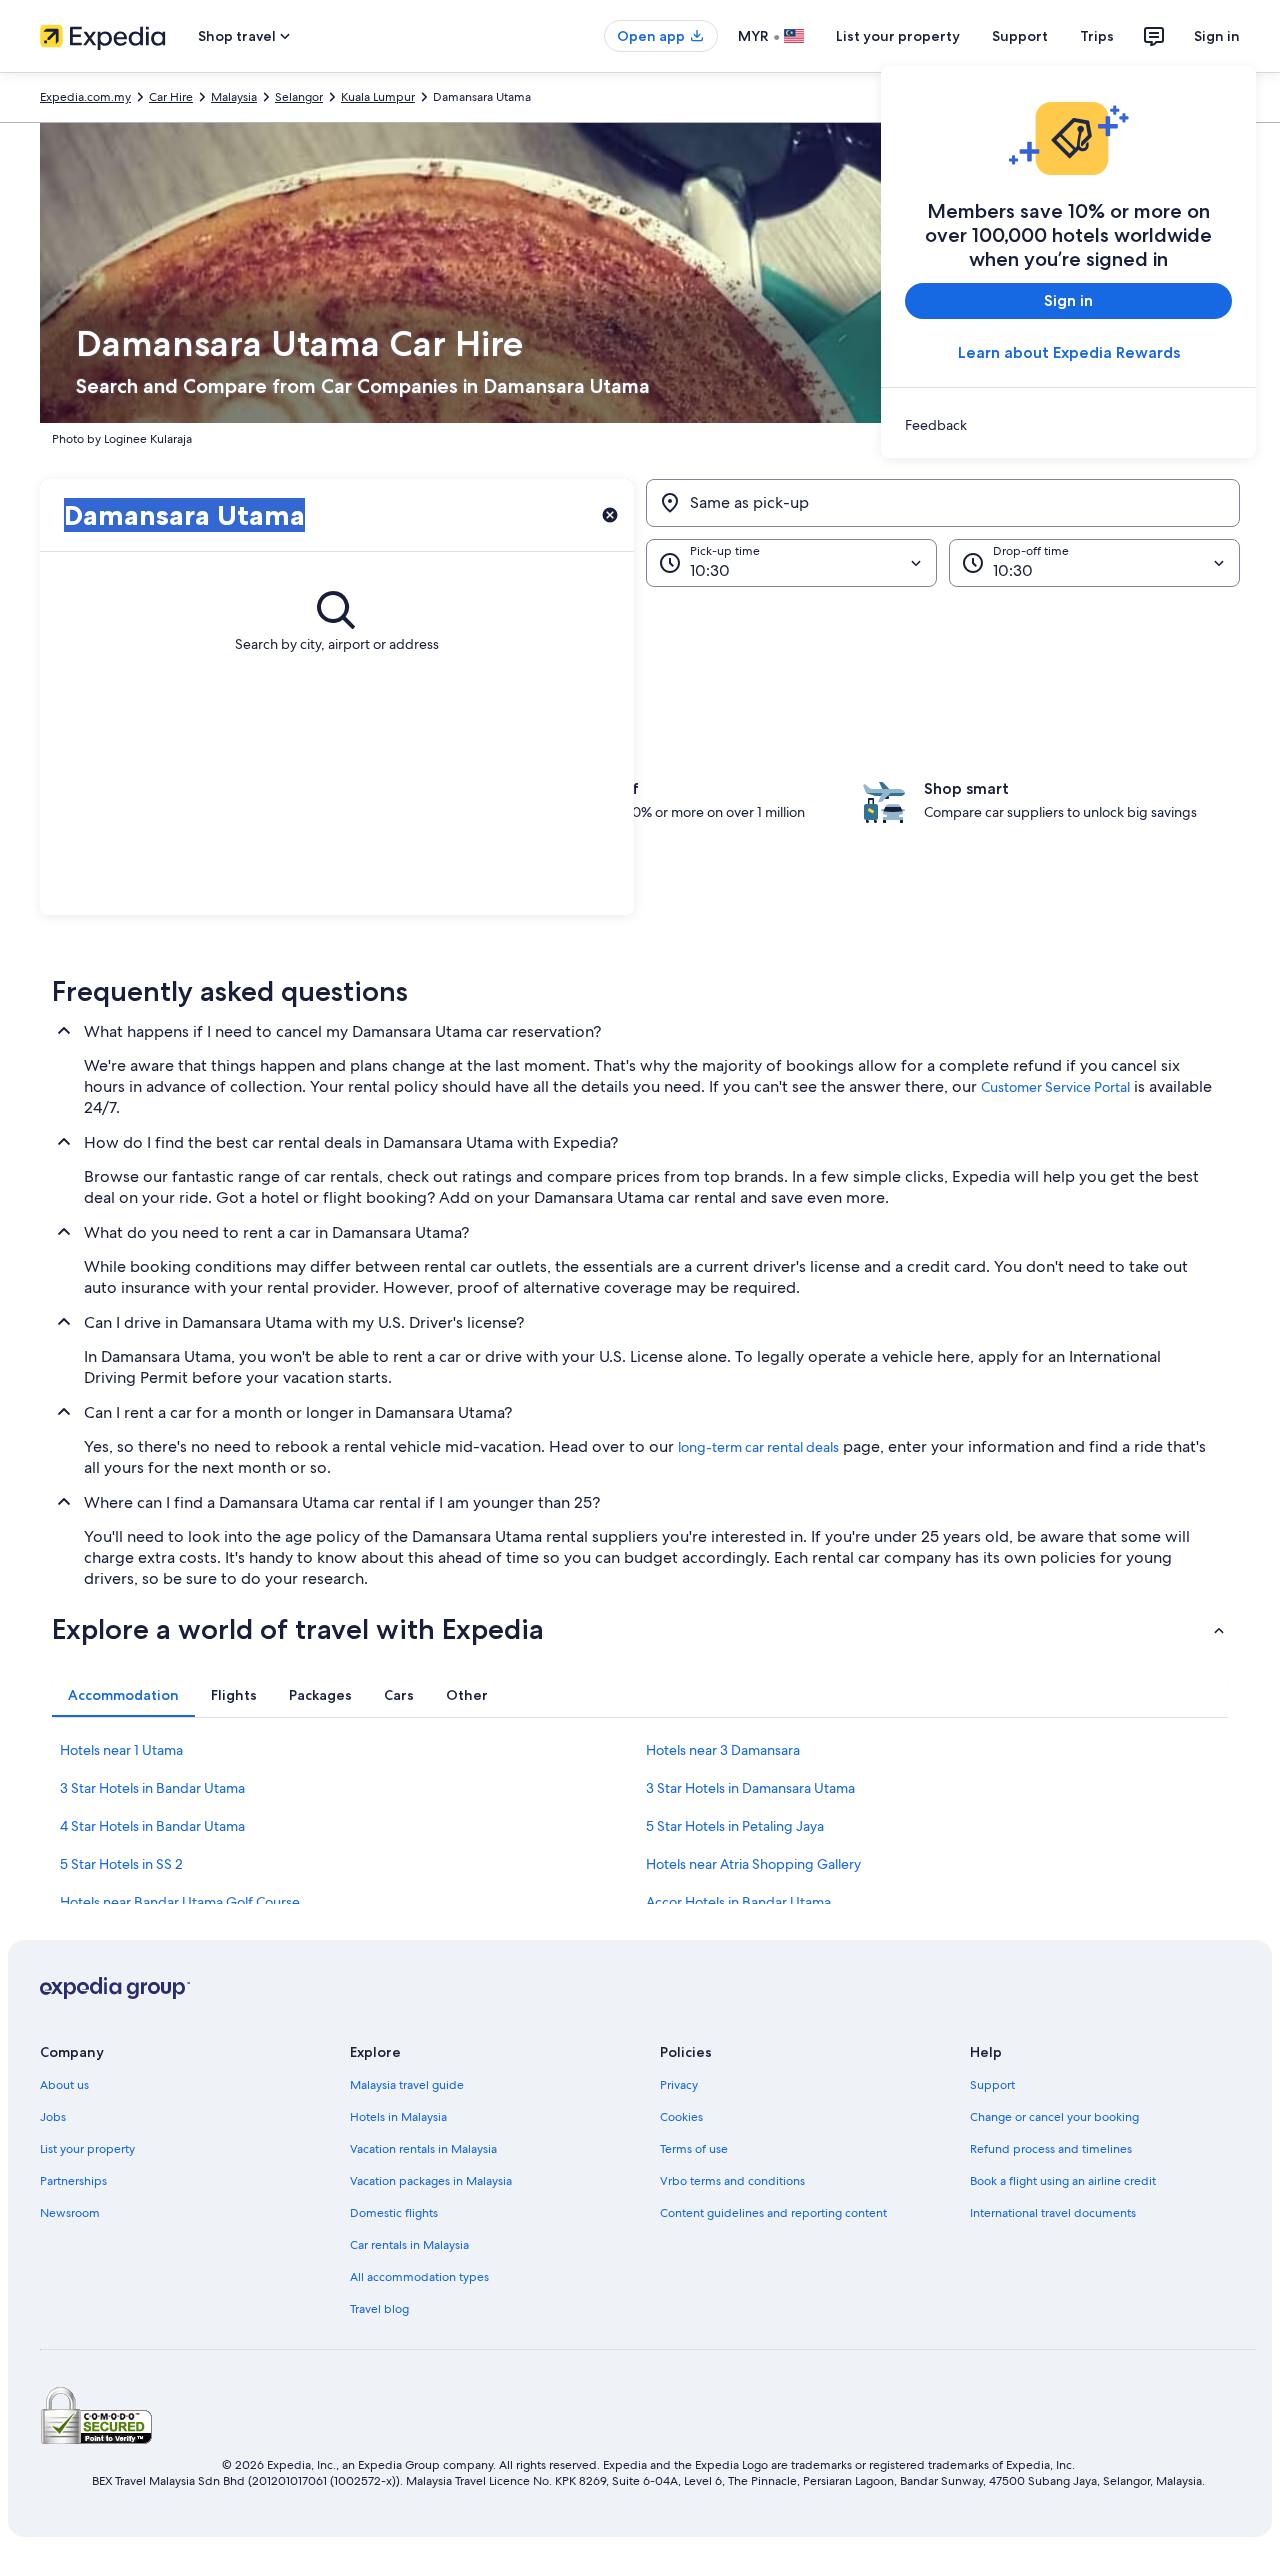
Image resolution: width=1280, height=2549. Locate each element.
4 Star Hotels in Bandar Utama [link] (152, 1826)
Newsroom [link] (70, 2213)
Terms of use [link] (694, 2149)
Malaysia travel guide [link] (407, 2085)
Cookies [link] (681, 2117)
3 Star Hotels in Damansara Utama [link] (750, 1788)
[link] (1068, 425)
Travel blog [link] (379, 2309)
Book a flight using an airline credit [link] (1063, 2181)
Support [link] (992, 2085)
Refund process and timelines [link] (1051, 2149)
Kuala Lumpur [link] (378, 97)
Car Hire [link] (171, 97)
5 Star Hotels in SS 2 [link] (121, 1864)
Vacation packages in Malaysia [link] (431, 2181)
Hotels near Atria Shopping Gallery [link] (753, 1864)
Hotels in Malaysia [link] (398, 2117)
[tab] (123, 1695)
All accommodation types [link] (419, 2277)
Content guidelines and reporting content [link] (773, 2213)
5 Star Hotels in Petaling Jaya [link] (735, 1826)
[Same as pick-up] (943, 503)
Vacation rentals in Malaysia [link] (423, 2149)
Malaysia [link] (234, 97)
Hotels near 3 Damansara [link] (723, 1750)
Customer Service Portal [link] (1055, 1087)
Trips (1097, 36)
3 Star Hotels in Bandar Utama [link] (152, 1788)
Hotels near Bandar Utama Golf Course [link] (180, 1902)
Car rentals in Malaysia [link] (409, 2245)
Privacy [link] (679, 2085)
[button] (640, 1629)
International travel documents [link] (1053, 2213)
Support (1020, 36)
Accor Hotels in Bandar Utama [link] (738, 1902)
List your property (898, 36)
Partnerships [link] (73, 2181)
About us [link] (64, 2085)
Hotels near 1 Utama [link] (121, 1750)
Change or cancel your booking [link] (1054, 2117)
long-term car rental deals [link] (758, 1447)
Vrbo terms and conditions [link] (732, 2181)
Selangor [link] (299, 97)
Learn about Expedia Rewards (1069, 352)
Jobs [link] (53, 2117)
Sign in (1217, 36)
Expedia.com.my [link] (85, 97)
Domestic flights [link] (394, 2213)
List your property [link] (87, 2149)
